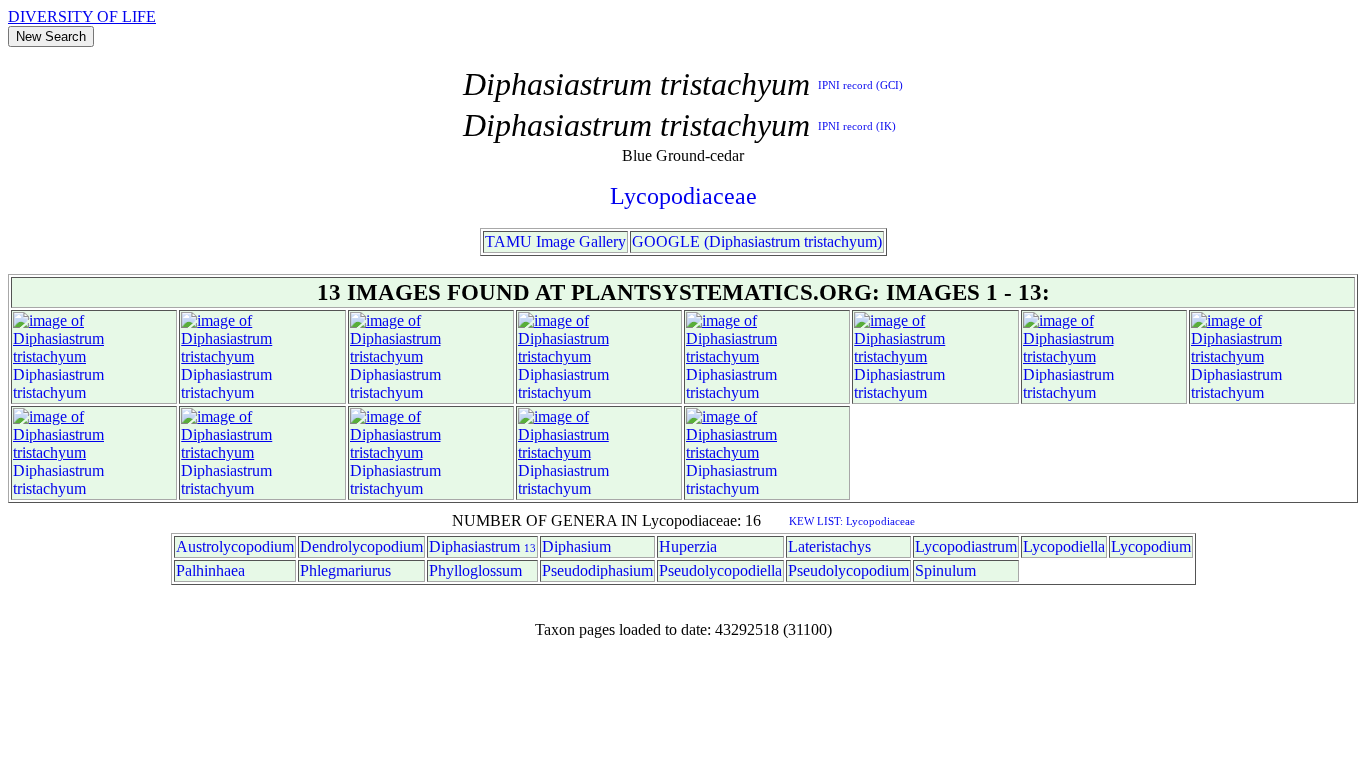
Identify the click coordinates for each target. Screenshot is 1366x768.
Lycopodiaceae (683, 196)
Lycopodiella (1064, 546)
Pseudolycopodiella (720, 570)
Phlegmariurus (345, 570)
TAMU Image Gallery (555, 241)
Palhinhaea (210, 570)
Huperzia (688, 546)
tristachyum (49, 392)
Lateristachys (829, 546)
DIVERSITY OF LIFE (82, 16)
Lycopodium (1151, 546)
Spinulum (945, 570)
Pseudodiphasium (597, 570)
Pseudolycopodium (848, 570)
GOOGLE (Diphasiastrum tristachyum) (757, 241)
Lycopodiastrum (966, 546)
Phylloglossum (475, 570)
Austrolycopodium (235, 546)
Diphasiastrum (58, 374)
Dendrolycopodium (361, 546)
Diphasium (576, 546)
